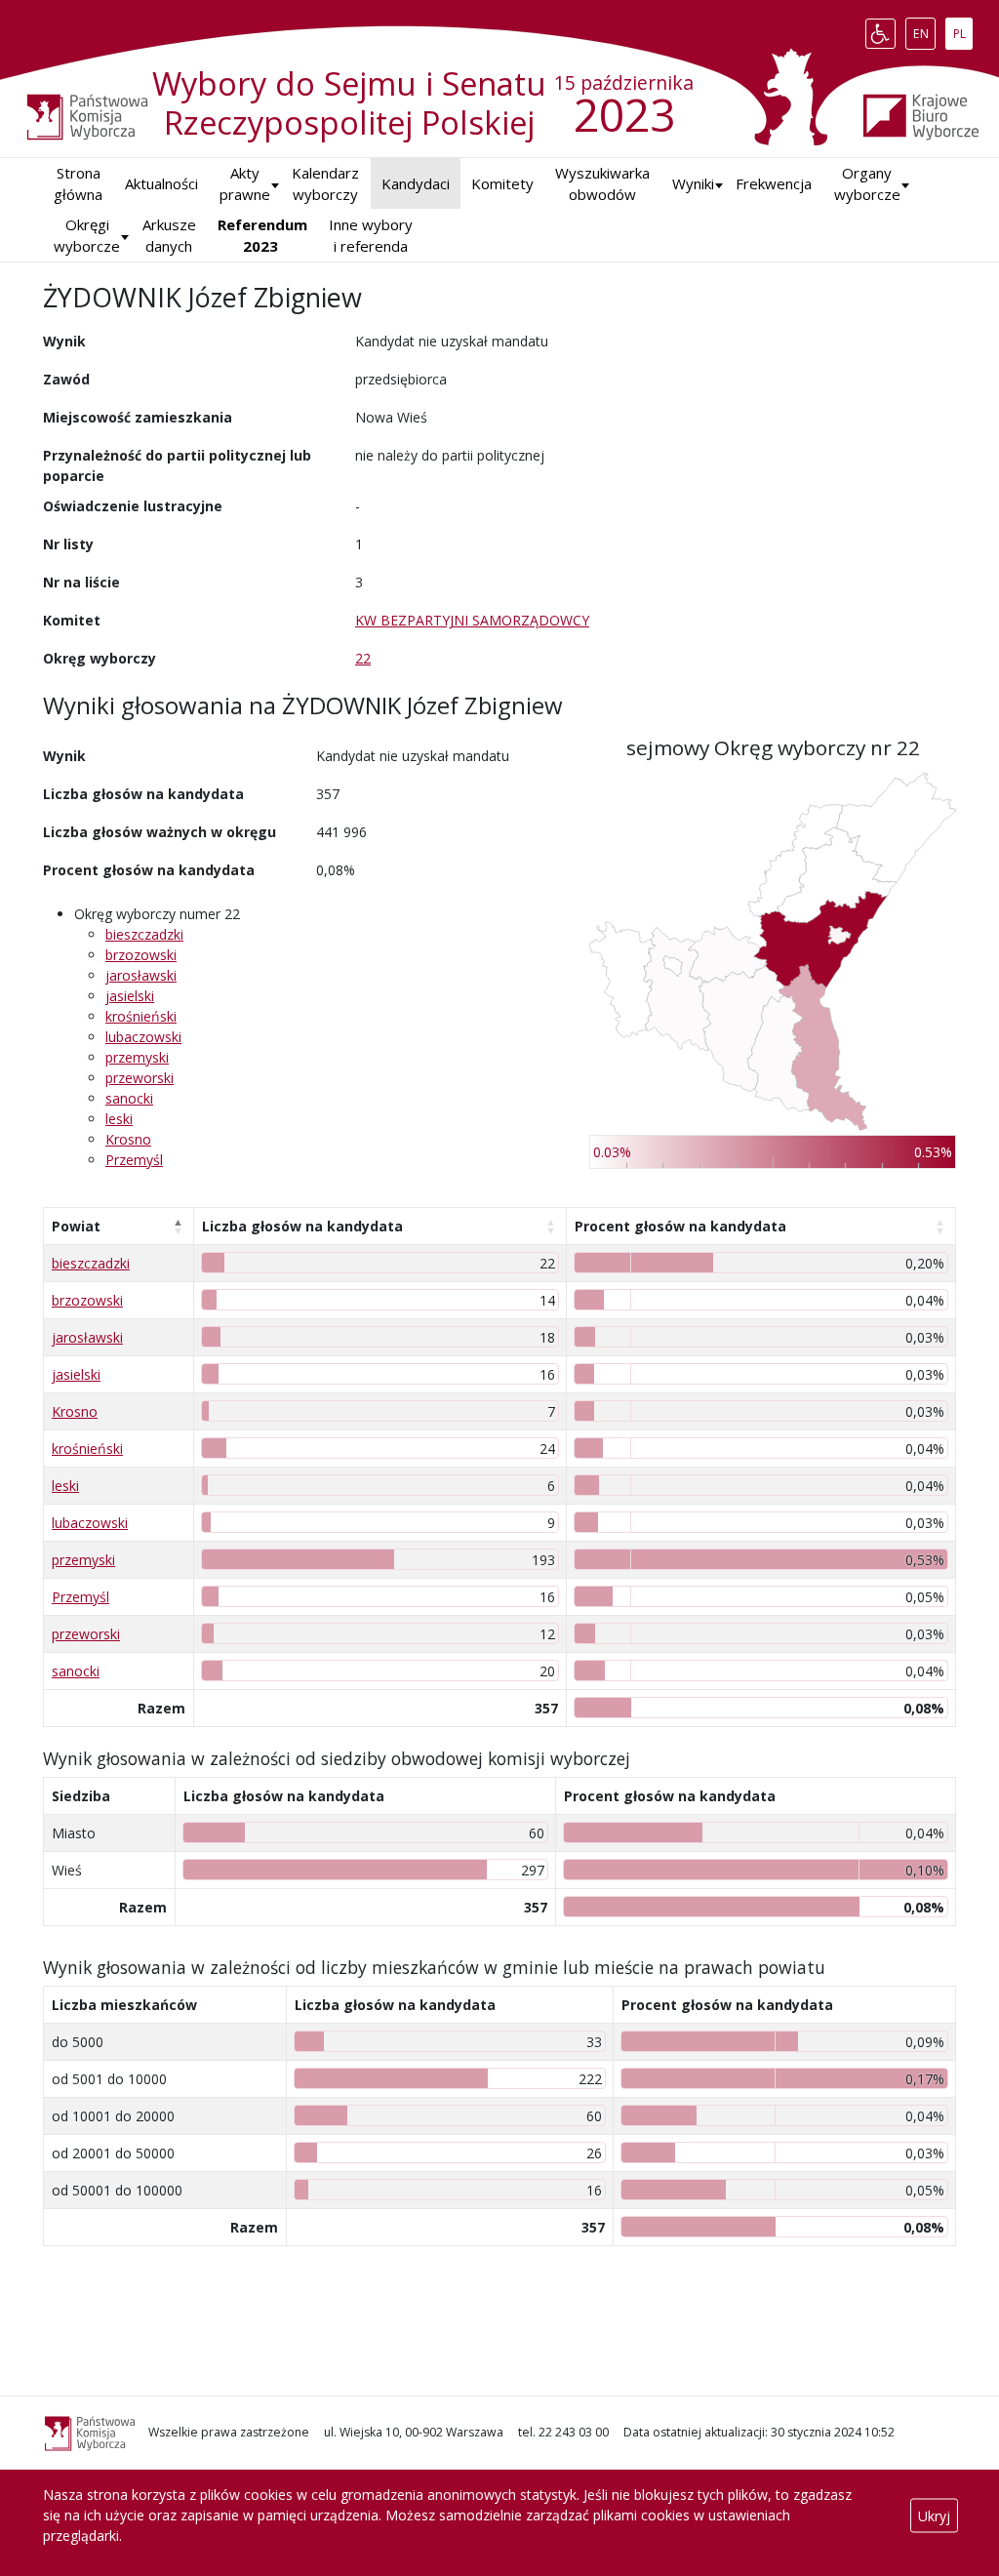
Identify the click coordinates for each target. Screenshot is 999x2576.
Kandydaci (416, 183)
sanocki (129, 1098)
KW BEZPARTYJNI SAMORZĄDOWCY (472, 620)
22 (363, 658)
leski (119, 1119)
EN (924, 29)
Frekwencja (774, 183)
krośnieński (141, 1016)
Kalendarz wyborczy (325, 184)
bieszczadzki (144, 934)
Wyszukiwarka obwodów (602, 184)
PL (962, 29)
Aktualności (161, 183)
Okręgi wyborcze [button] (87, 236)
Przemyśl (134, 1160)
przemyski (137, 1057)
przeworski (140, 1078)
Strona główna (78, 184)
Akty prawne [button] (245, 184)
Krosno (128, 1139)
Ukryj (934, 2515)
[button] (693, 184)
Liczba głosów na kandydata (302, 1226)
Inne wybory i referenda (371, 236)
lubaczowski (143, 1037)
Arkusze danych (169, 236)
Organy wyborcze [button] (867, 184)
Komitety (502, 183)
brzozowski (141, 955)
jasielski (130, 996)
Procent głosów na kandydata (680, 1226)
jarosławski (141, 975)
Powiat (76, 1226)
